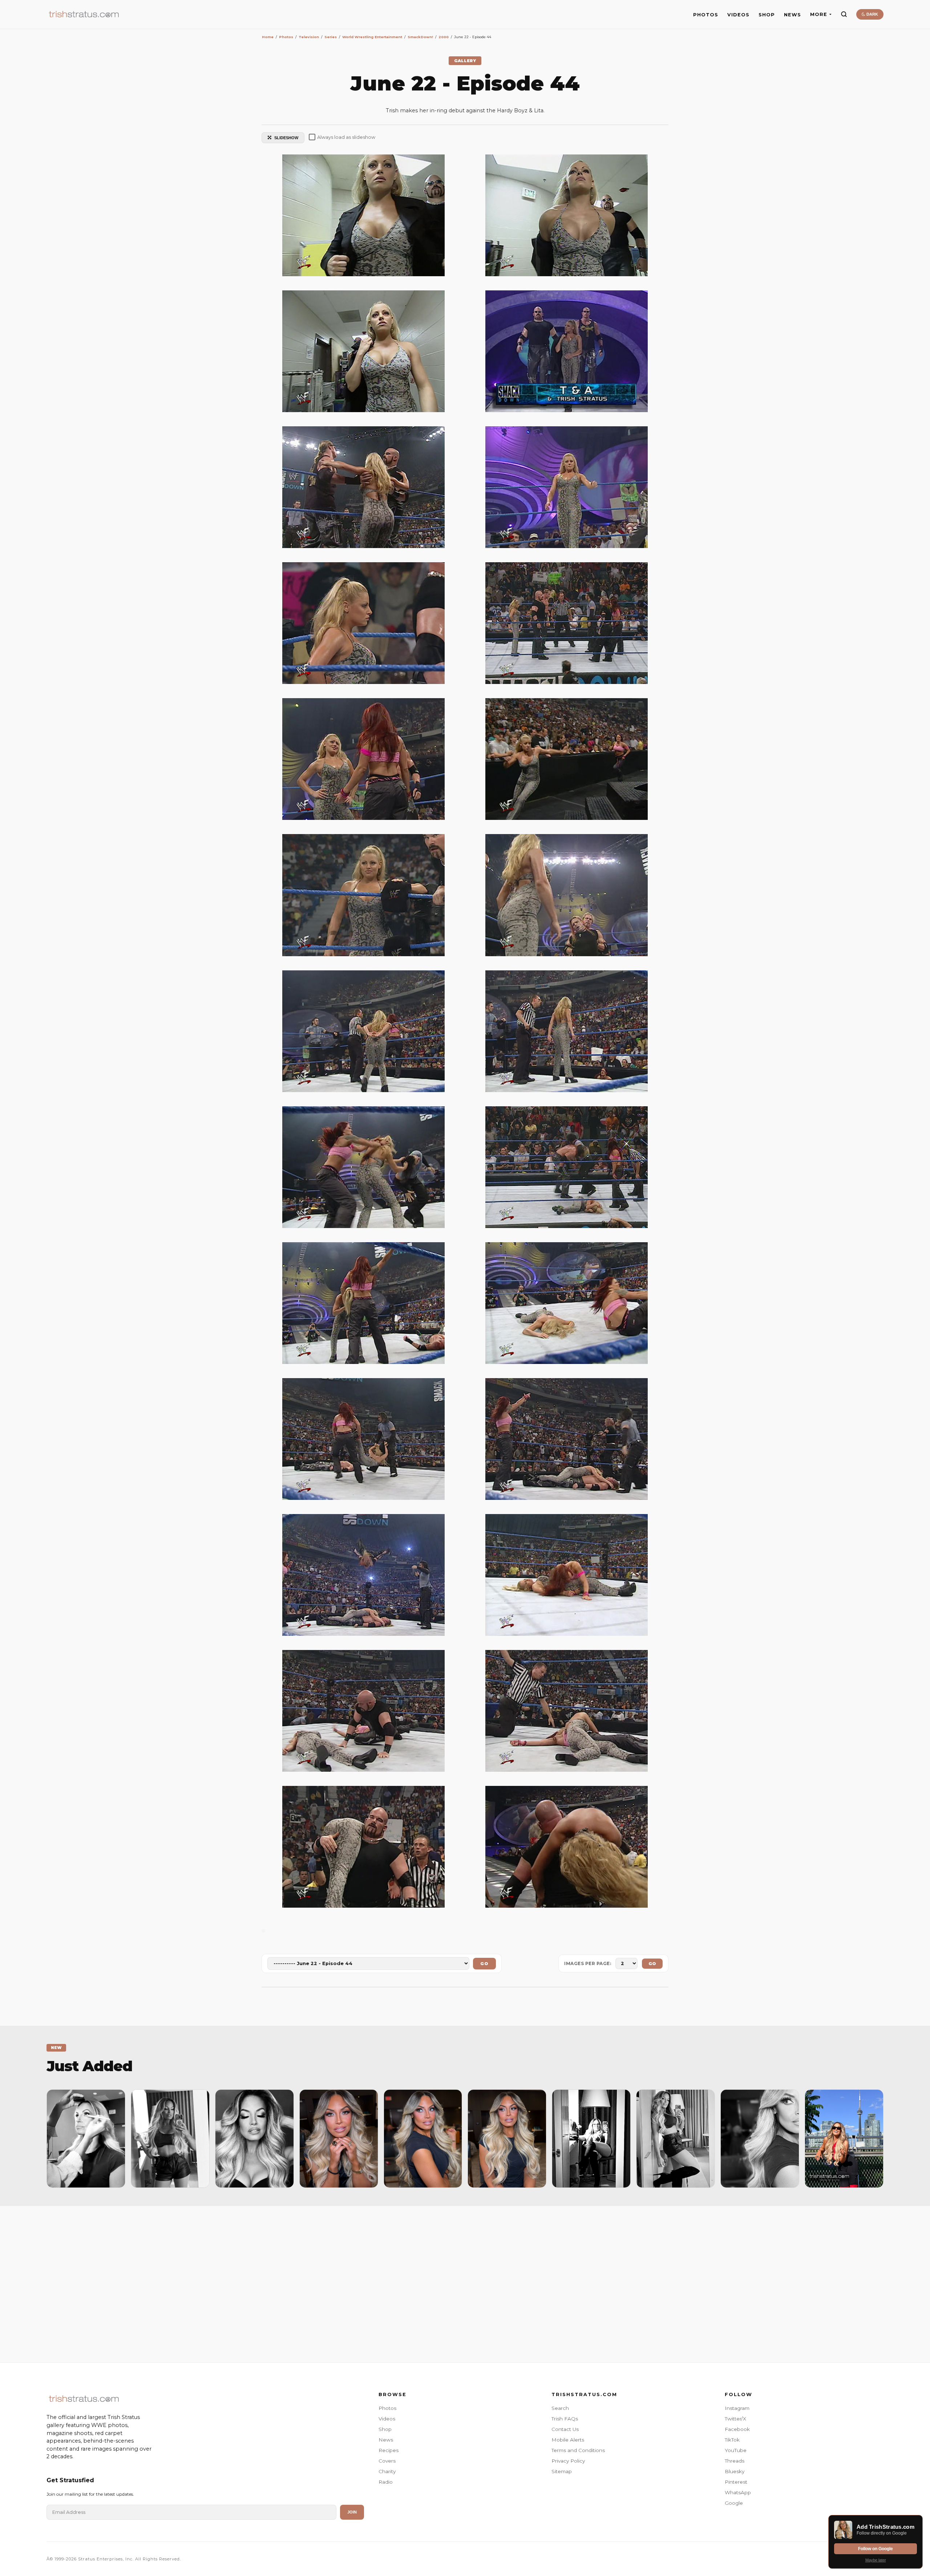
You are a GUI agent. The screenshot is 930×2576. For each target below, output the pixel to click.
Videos (387, 2419)
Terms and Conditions (578, 2450)
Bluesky (735, 2471)
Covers (387, 2461)
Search (560, 2408)
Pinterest (736, 2482)
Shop (385, 2429)
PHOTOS (706, 15)
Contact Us (565, 2429)
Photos (387, 2408)
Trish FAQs (565, 2419)
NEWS (792, 15)
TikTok (732, 2440)
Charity (387, 2471)
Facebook (737, 2429)
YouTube (736, 2450)
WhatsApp (738, 2492)
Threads (735, 2461)
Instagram (737, 2408)
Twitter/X (735, 2419)
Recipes (389, 2450)
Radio (386, 2482)
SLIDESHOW (286, 138)
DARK (872, 14)
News (386, 2440)
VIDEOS (738, 15)
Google (734, 2503)
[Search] (844, 14)
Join (352, 2512)
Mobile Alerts (568, 2440)
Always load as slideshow (346, 137)
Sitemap (562, 2471)
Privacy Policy (568, 2461)
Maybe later (876, 2560)
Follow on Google (876, 2549)
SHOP (767, 15)
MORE (819, 14)
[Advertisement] (465, 2282)
